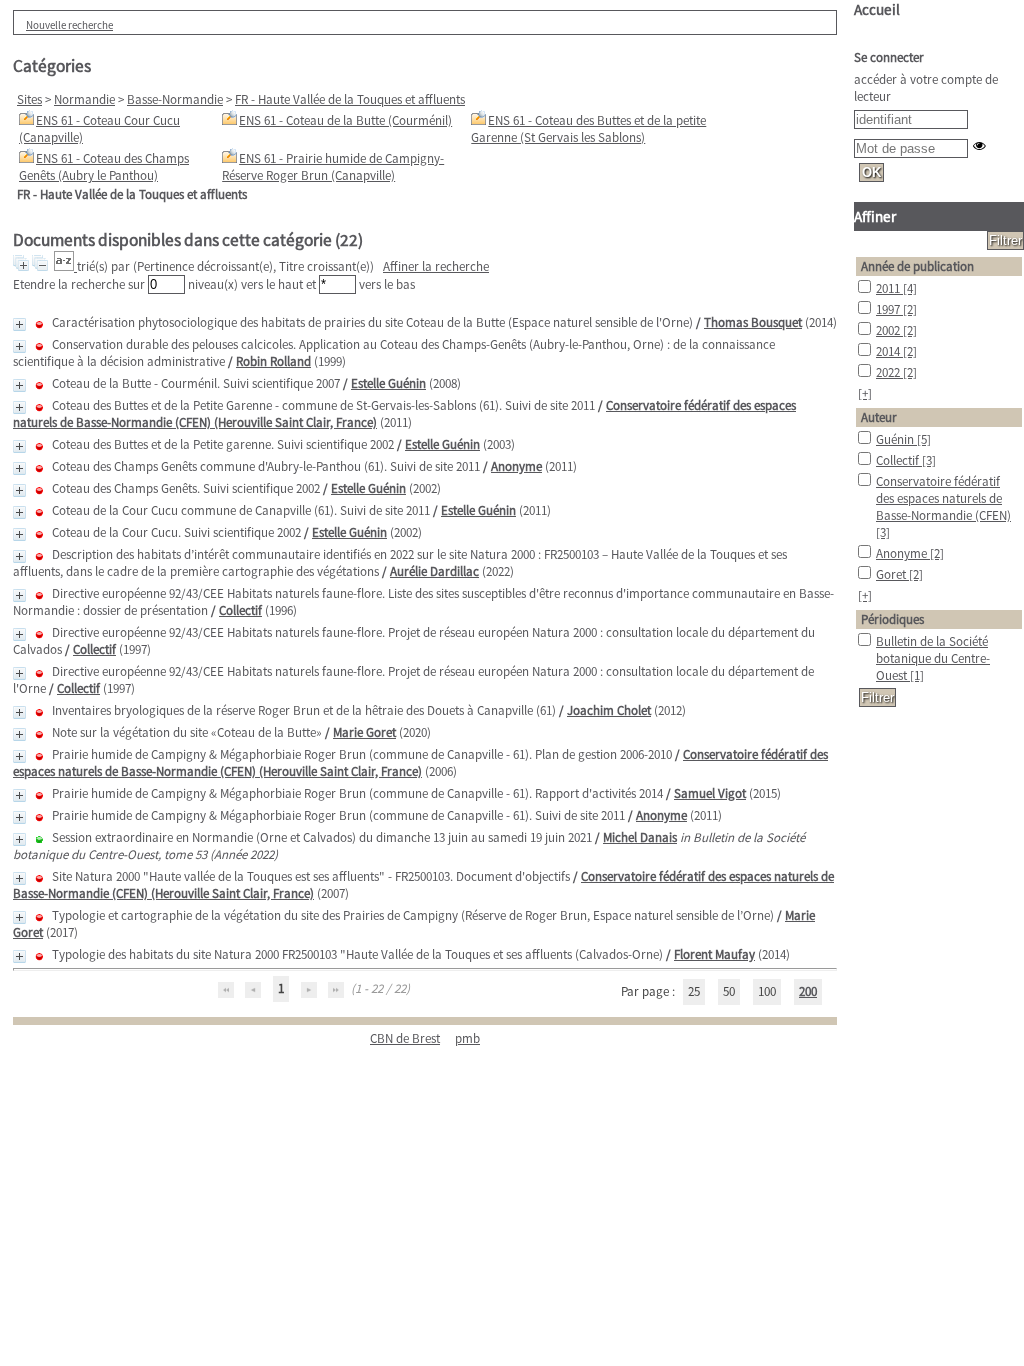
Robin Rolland (273, 361)
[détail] (19, 324)
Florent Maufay (714, 954)
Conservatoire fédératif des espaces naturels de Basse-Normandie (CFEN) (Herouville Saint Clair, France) (420, 763)
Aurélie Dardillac (434, 571)
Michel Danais (640, 837)
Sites (29, 99)
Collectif (240, 610)
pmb (467, 1038)
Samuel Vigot (710, 793)
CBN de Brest (405, 1038)
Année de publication (917, 266)
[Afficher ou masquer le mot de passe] (979, 145)
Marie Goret (364, 732)
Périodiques (892, 619)
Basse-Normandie (175, 99)
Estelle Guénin (388, 383)
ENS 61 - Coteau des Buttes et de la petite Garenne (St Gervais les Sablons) (588, 129)
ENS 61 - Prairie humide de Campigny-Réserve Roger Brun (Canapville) (333, 167)
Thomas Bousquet (753, 322)
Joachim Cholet (609, 710)
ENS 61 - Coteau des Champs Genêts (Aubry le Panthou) (104, 167)
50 (729, 991)
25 (694, 991)
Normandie (84, 99)
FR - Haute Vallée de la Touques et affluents (350, 99)
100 (767, 991)
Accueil (877, 9)
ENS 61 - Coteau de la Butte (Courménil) (345, 120)
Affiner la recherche (436, 266)
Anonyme (516, 466)
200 (808, 991)
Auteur (879, 417)
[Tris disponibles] (65, 266)
